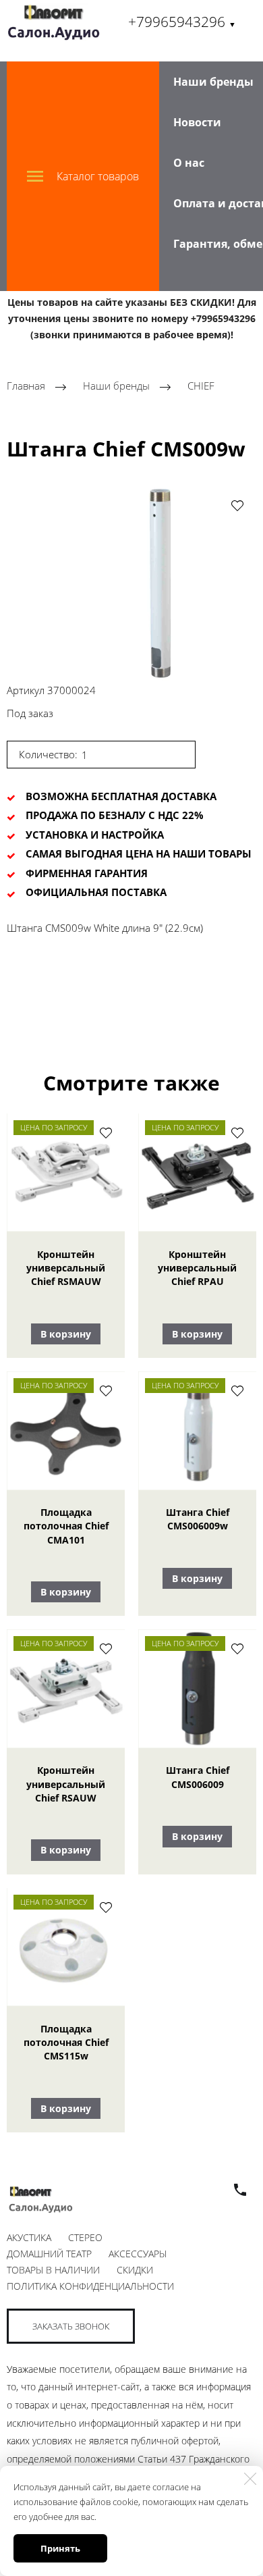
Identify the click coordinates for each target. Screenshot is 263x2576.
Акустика (29, 2237)
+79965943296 (182, 22)
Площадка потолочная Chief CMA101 (66, 1526)
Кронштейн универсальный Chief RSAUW (66, 1784)
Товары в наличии (53, 2270)
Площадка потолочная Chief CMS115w (66, 2043)
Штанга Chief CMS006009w (198, 1519)
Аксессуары (138, 2254)
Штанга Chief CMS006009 (198, 1777)
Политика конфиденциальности (90, 2286)
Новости (197, 122)
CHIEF (201, 386)
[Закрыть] (250, 2479)
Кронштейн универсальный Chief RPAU (197, 1268)
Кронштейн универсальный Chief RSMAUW (66, 1268)
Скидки (135, 2270)
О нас (189, 163)
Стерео (85, 2237)
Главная (26, 386)
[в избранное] (237, 505)
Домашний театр (49, 2254)
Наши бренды (213, 82)
